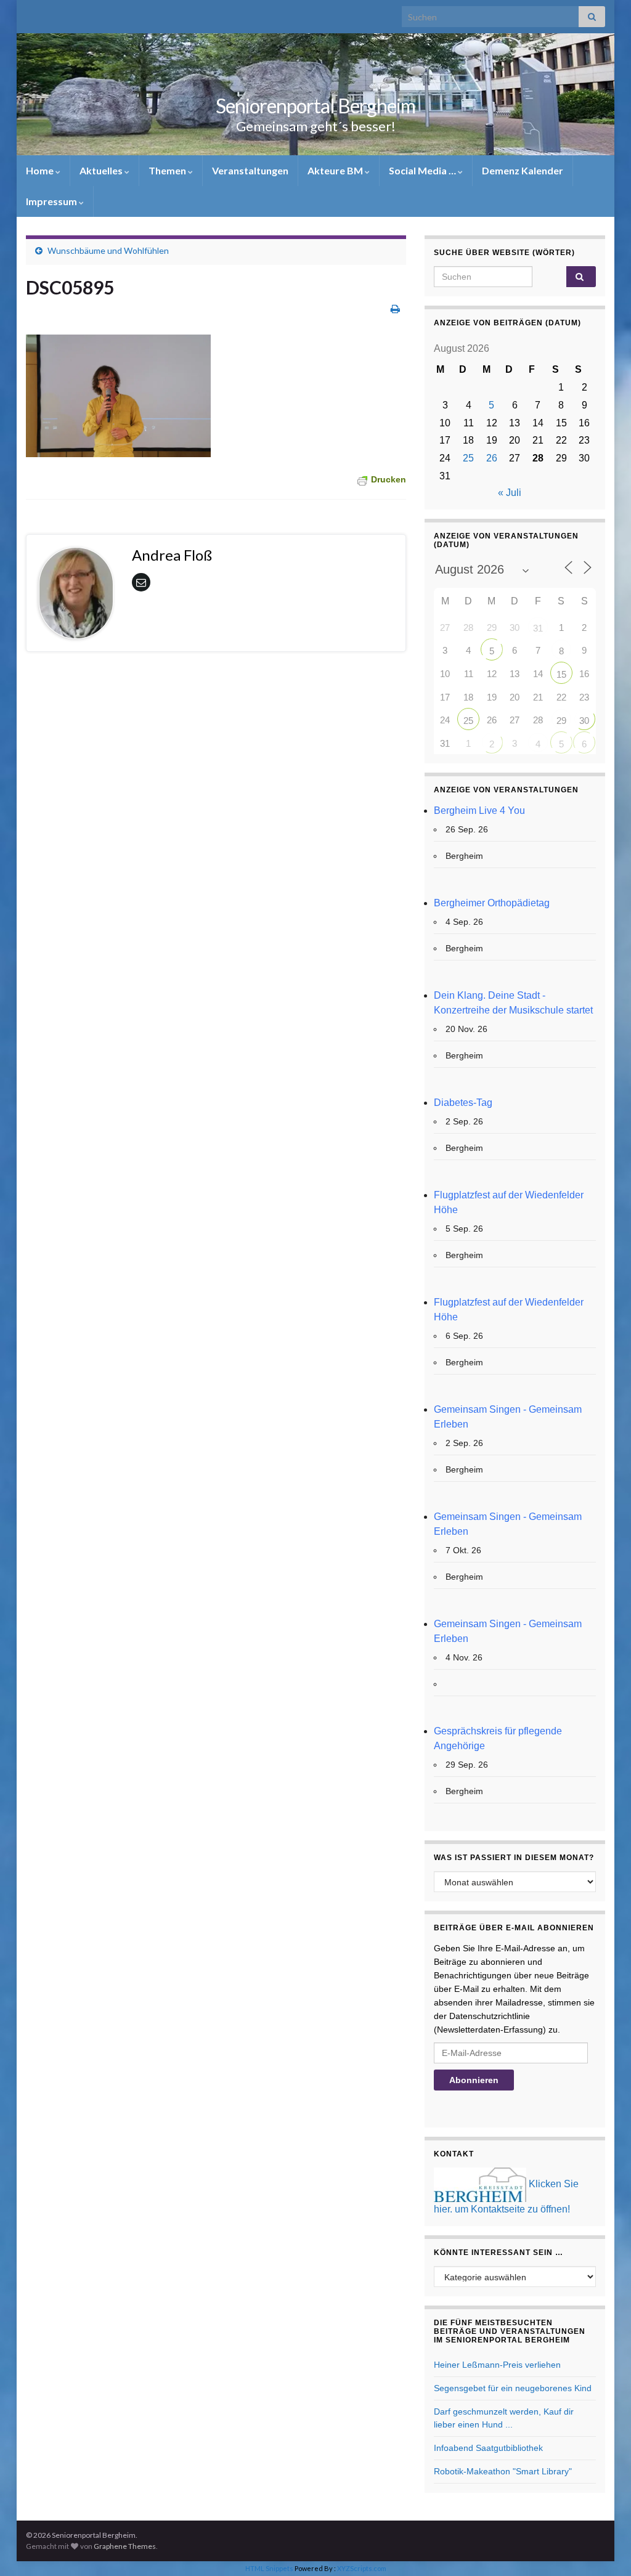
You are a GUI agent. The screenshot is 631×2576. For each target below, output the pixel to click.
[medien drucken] (395, 308)
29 (561, 721)
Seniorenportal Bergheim (315, 106)
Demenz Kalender (523, 170)
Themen (168, 170)
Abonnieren (474, 2080)
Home (41, 170)
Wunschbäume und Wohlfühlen (108, 250)
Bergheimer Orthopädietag (492, 903)
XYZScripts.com (362, 2568)
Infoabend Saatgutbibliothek (488, 2448)
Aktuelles (102, 170)
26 (492, 458)
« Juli (510, 493)
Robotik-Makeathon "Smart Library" (503, 2471)
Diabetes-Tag (463, 1103)
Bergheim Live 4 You (479, 811)
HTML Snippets (269, 2568)
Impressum (52, 201)
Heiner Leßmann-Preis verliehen (497, 2365)
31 (538, 628)
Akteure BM (336, 170)
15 (561, 674)
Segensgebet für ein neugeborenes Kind (513, 2388)
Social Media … (423, 170)
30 (584, 721)
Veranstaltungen (250, 170)
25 (468, 458)
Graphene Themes (125, 2546)
